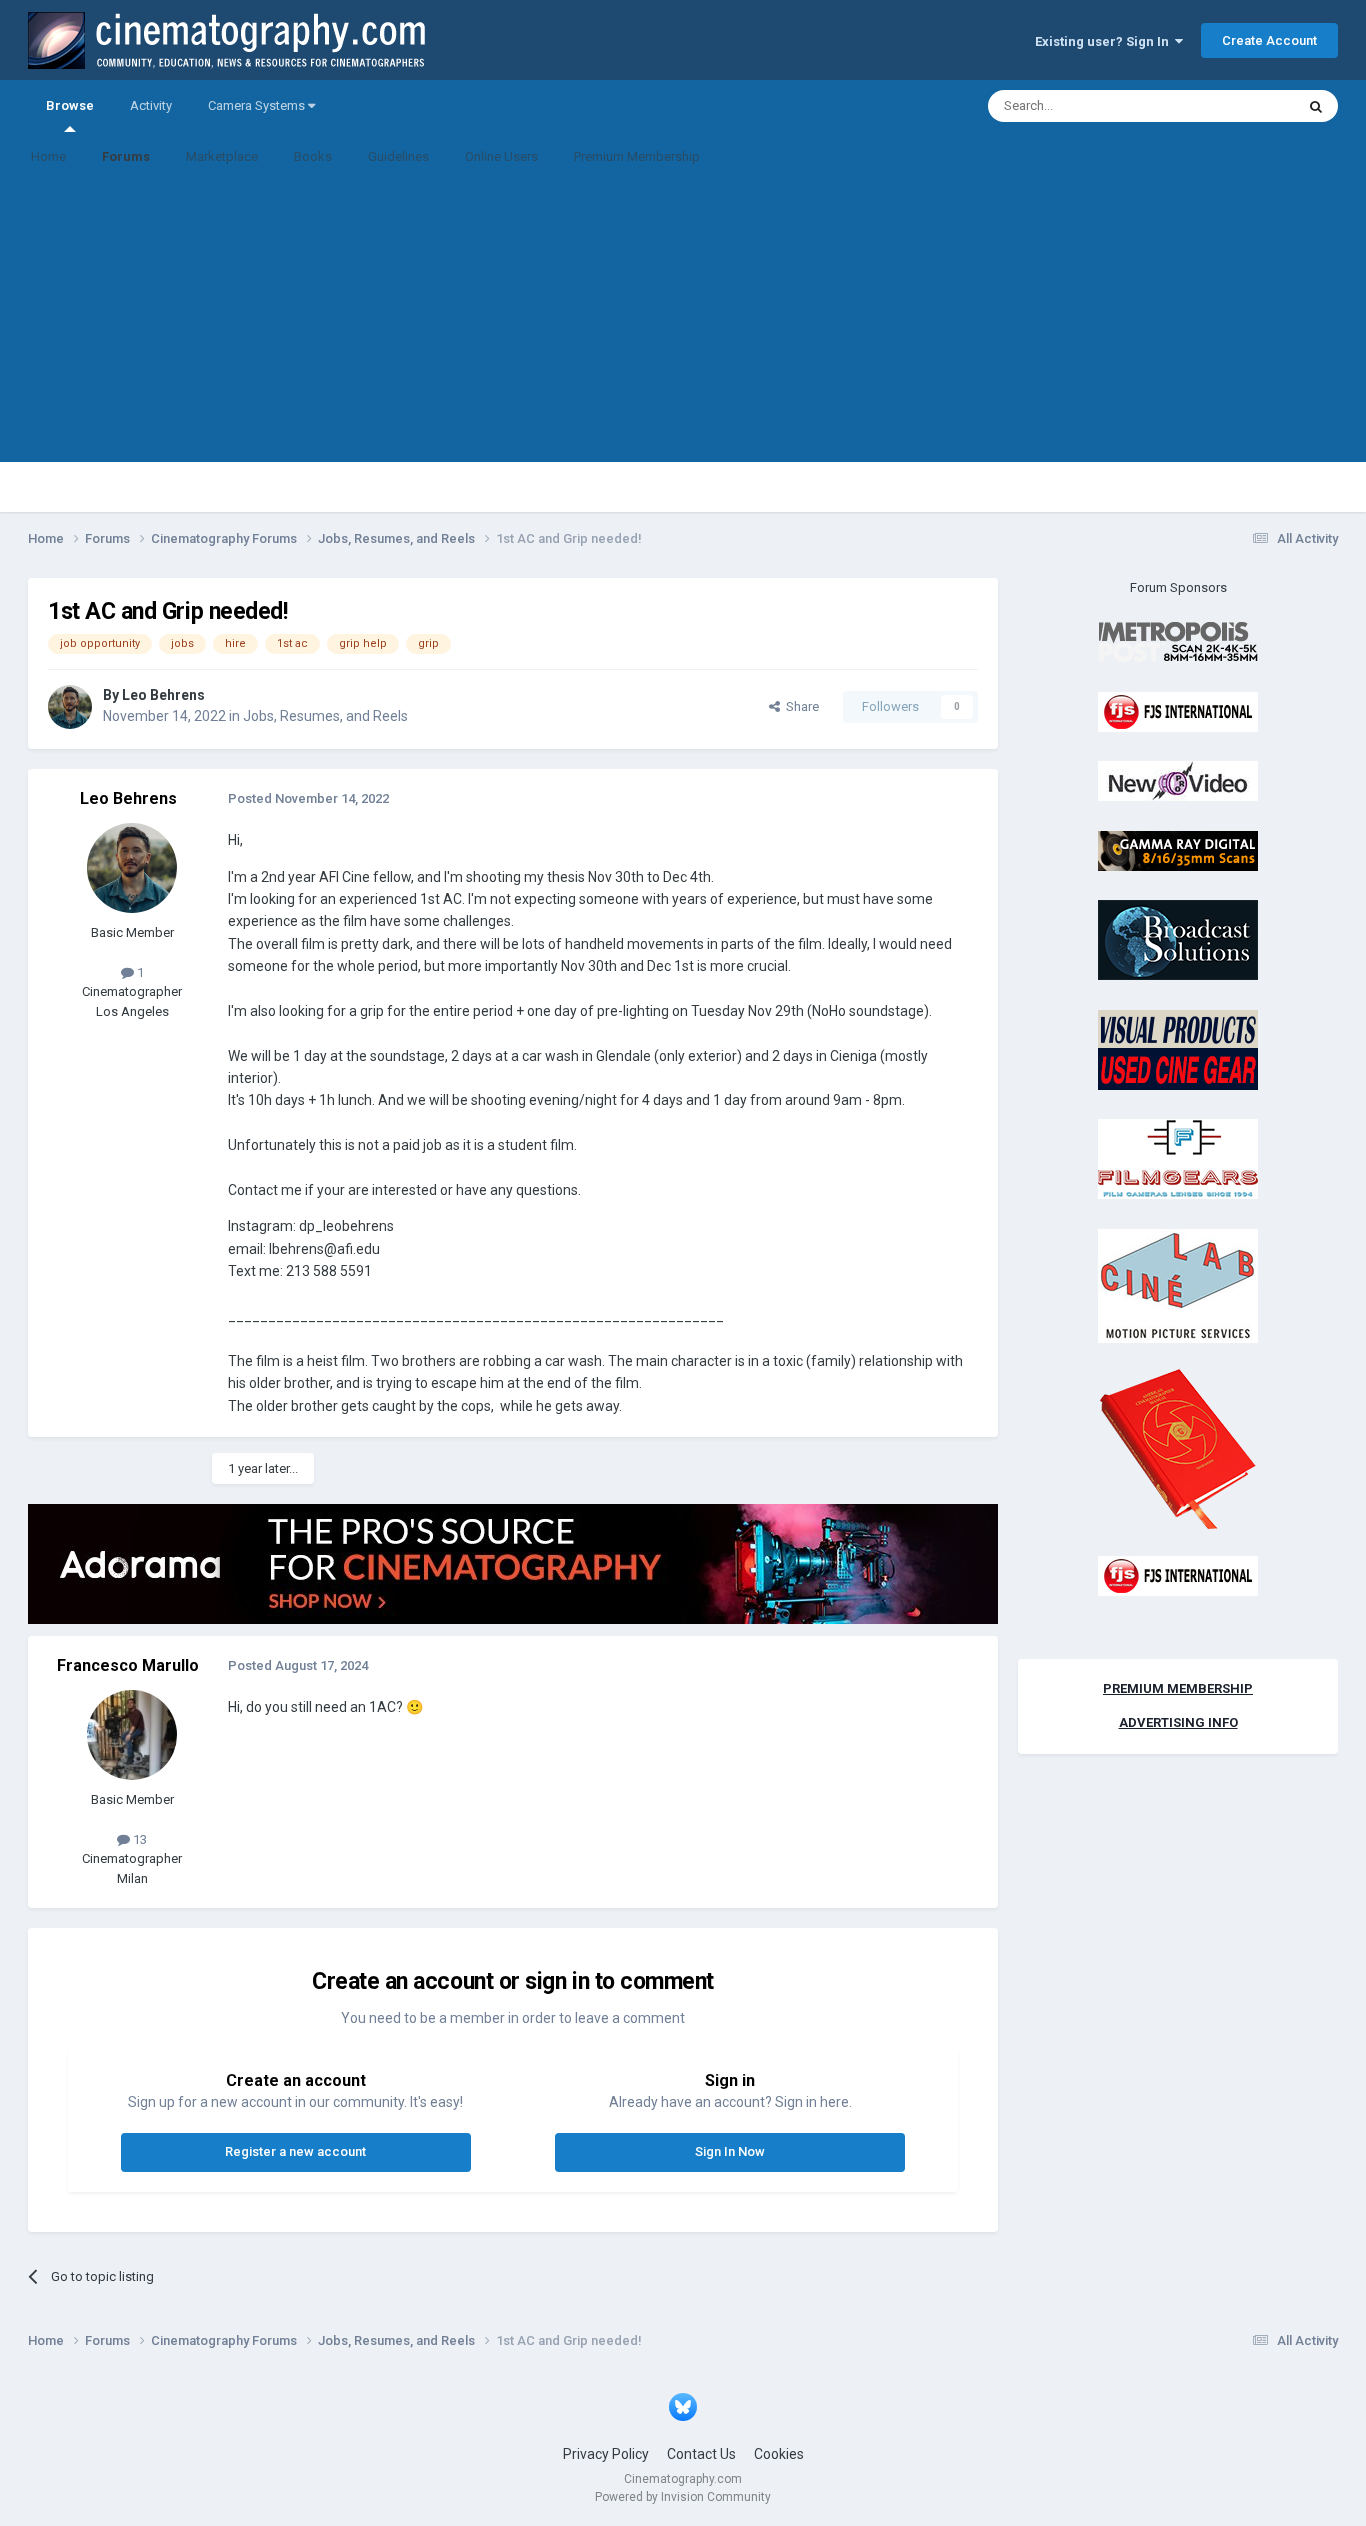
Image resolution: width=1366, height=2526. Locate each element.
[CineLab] (1178, 1284)
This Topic (1239, 106)
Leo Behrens (163, 695)
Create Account (1269, 40)
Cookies (779, 2454)
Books (313, 156)
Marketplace (222, 156)
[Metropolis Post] (1178, 641)
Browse (70, 105)
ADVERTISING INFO (1178, 1722)
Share (799, 706)
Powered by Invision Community (683, 2497)
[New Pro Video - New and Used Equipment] (1178, 780)
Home (48, 156)
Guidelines (398, 156)
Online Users (501, 156)
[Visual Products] (1178, 1048)
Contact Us (701, 2454)
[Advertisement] (683, 322)
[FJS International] (1178, 710)
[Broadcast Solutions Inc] (1178, 939)
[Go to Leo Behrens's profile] (70, 707)
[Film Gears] (1178, 1158)
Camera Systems (258, 105)
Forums (126, 156)
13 (138, 1839)
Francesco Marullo (128, 1665)
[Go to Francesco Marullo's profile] (132, 1735)
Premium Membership (637, 156)
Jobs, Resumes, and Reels (325, 716)
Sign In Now (730, 2151)
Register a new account (295, 2151)
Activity (151, 105)
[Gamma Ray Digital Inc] (1178, 849)
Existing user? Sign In (1105, 41)
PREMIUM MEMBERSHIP (1178, 1688)
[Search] (1316, 106)
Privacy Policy (606, 2454)
